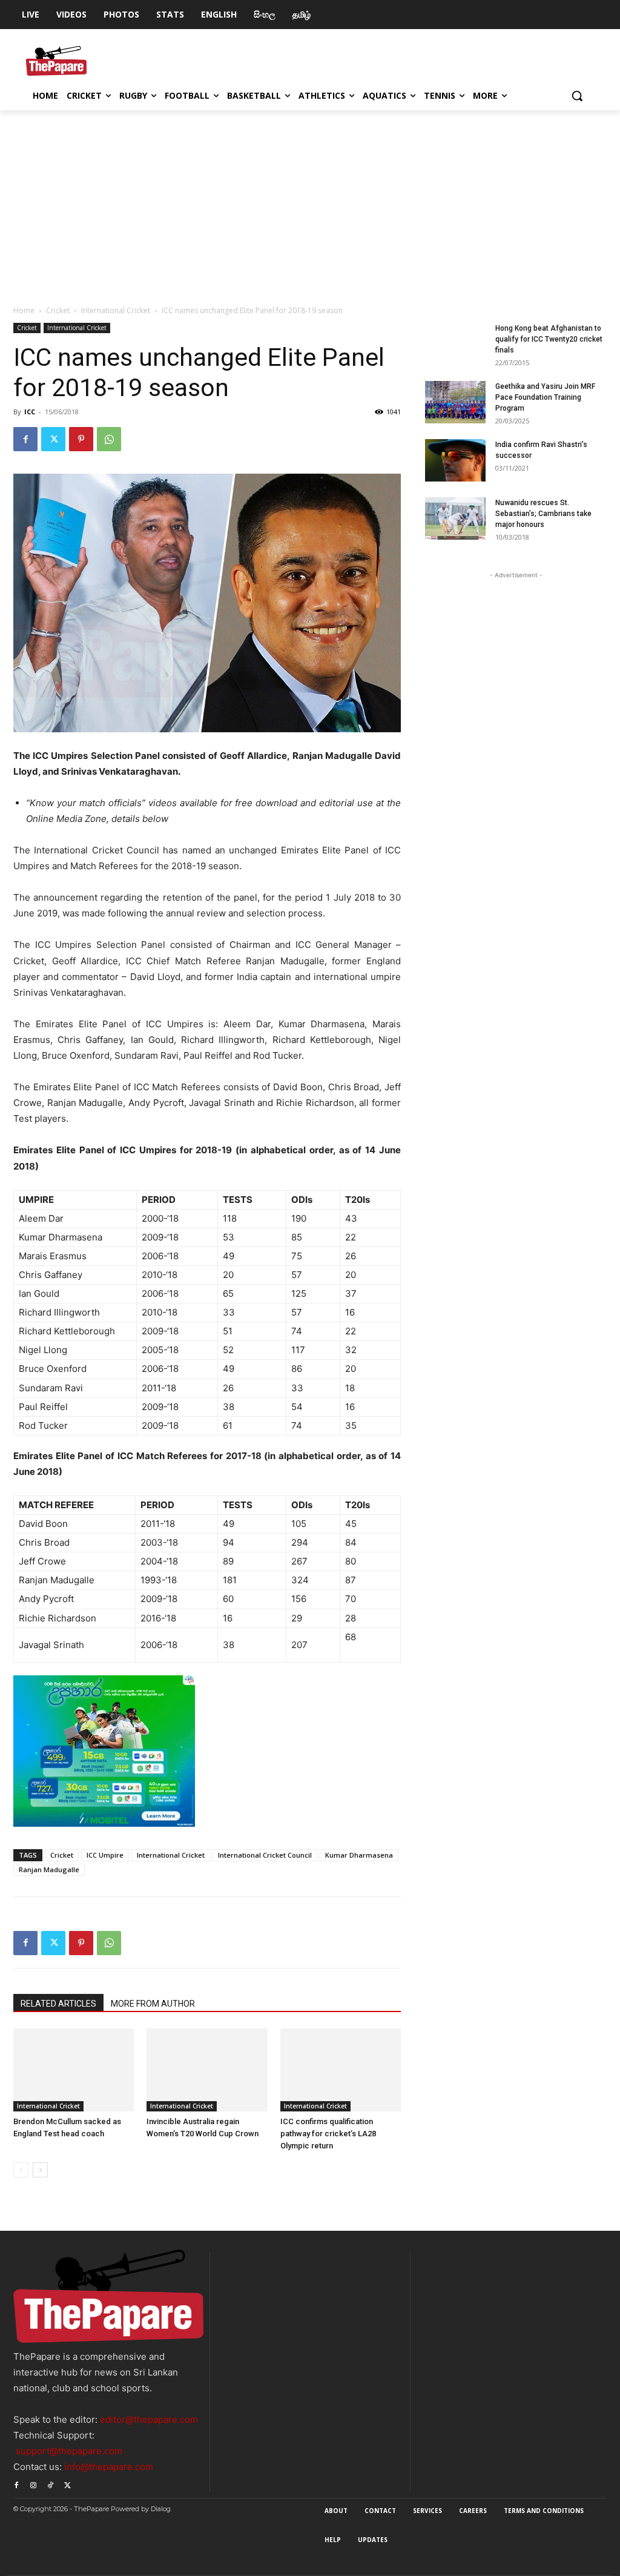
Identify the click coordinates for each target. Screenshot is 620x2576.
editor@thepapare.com (149, 2419)
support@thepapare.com (69, 2451)
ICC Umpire (105, 1855)
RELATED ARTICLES (58, 2004)
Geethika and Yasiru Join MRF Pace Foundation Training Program (545, 397)
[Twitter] (53, 439)
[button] (577, 96)
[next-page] (40, 2170)
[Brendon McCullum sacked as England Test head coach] (74, 2070)
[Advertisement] (310, 201)
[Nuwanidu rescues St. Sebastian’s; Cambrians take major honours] (455, 518)
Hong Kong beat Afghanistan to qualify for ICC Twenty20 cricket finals (549, 339)
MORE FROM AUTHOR (153, 2004)
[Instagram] (33, 2483)
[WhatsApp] (109, 439)
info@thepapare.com (109, 2467)
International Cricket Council (265, 1855)
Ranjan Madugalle (49, 1869)
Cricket (58, 310)
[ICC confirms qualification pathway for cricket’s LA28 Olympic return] (341, 2070)
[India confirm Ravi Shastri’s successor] (455, 460)
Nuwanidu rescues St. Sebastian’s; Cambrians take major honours (543, 514)
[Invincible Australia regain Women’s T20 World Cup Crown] (207, 2070)
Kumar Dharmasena (359, 1855)
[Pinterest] (81, 439)
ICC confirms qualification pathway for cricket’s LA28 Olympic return (328, 2134)
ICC (30, 412)
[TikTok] (50, 2483)
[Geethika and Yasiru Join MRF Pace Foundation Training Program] (455, 402)
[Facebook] (25, 439)
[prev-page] (21, 2170)
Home (24, 310)
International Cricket (116, 310)
